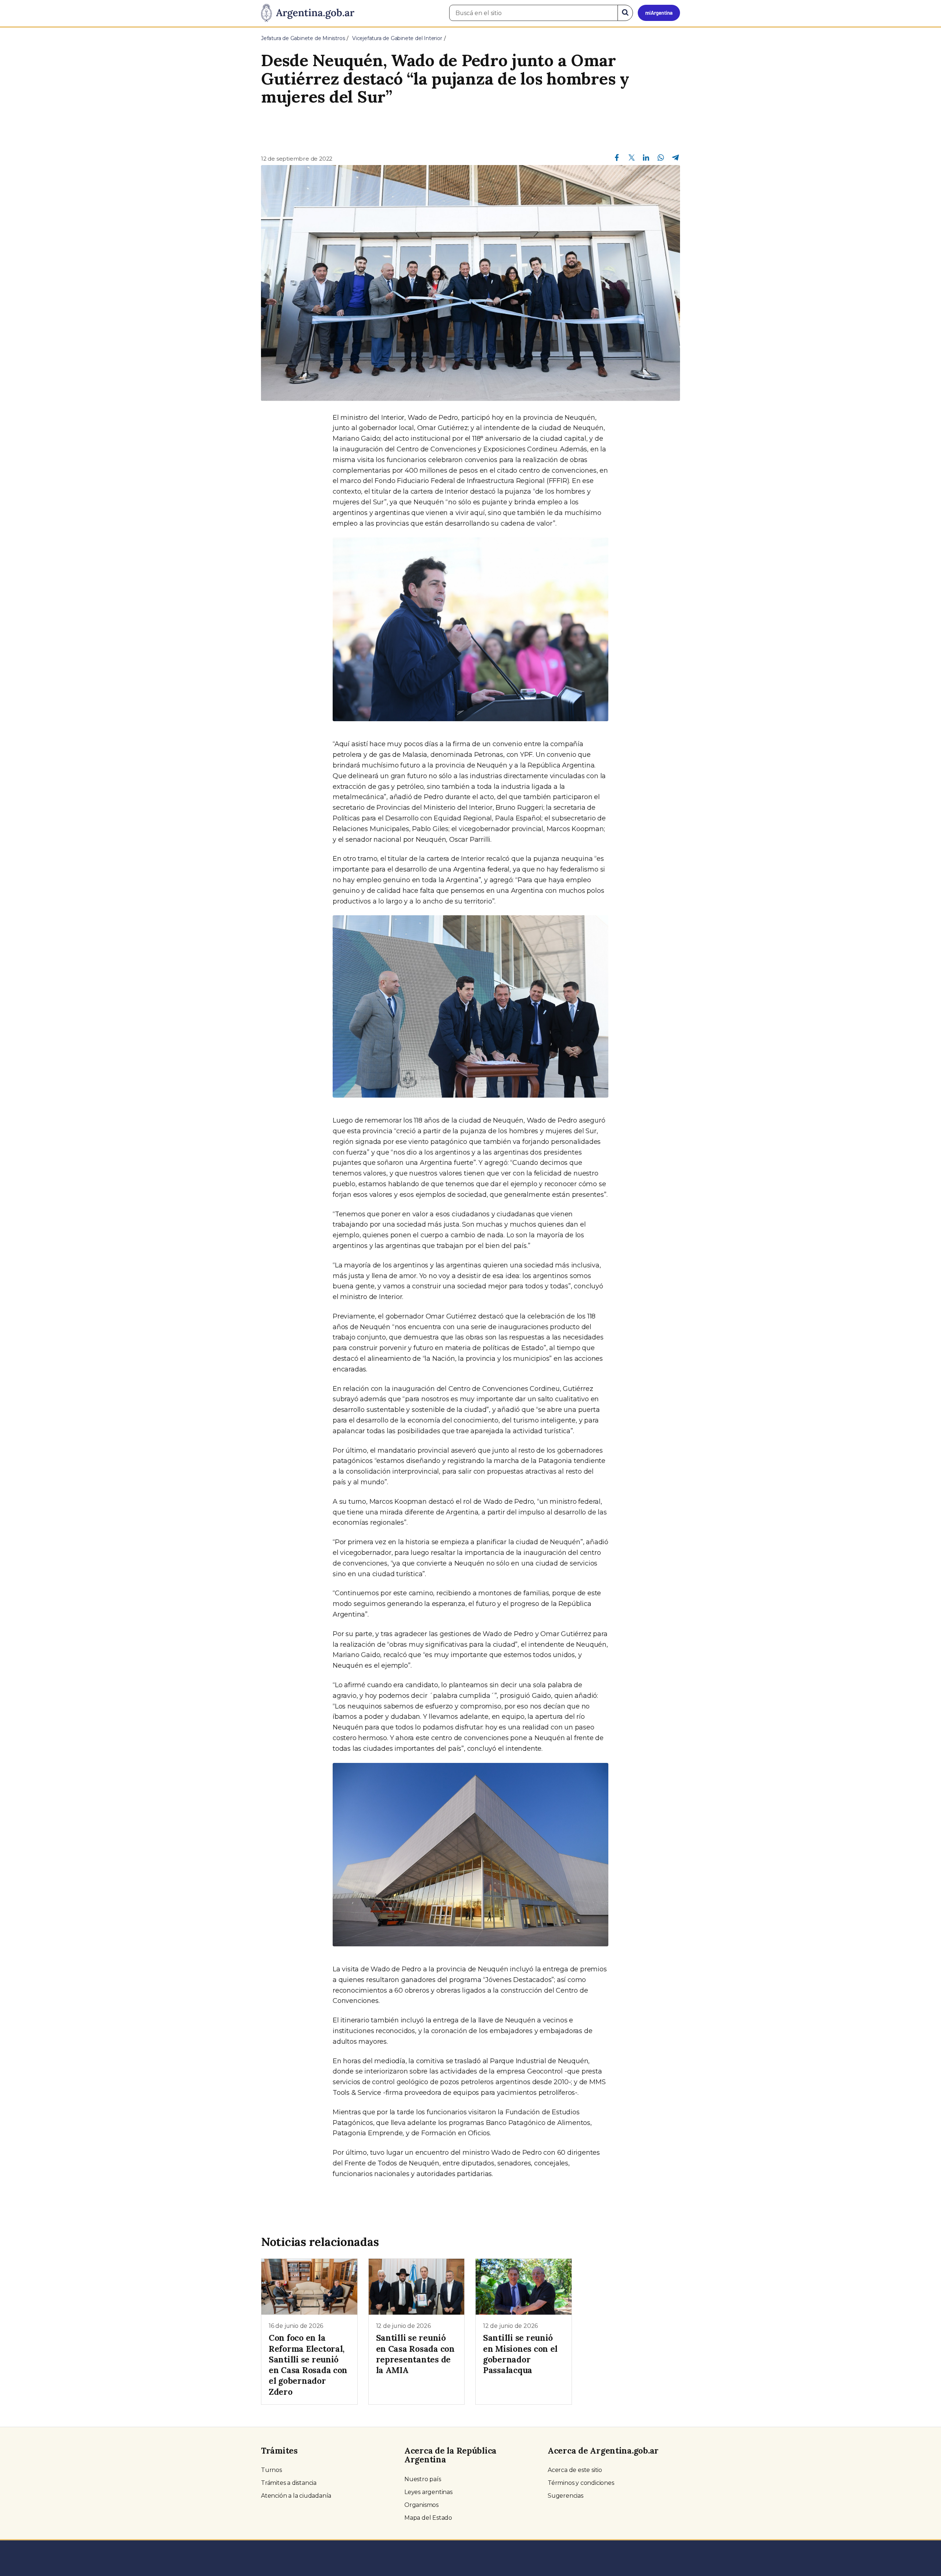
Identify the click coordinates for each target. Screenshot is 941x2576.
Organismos (421, 2505)
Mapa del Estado (428, 2518)
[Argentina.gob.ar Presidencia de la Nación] (308, 13)
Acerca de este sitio (575, 2470)
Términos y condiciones (581, 2483)
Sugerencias (566, 2496)
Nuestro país (423, 2479)
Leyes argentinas (428, 2492)
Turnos (271, 2470)
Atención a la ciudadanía (296, 2496)
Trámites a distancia (289, 2483)
